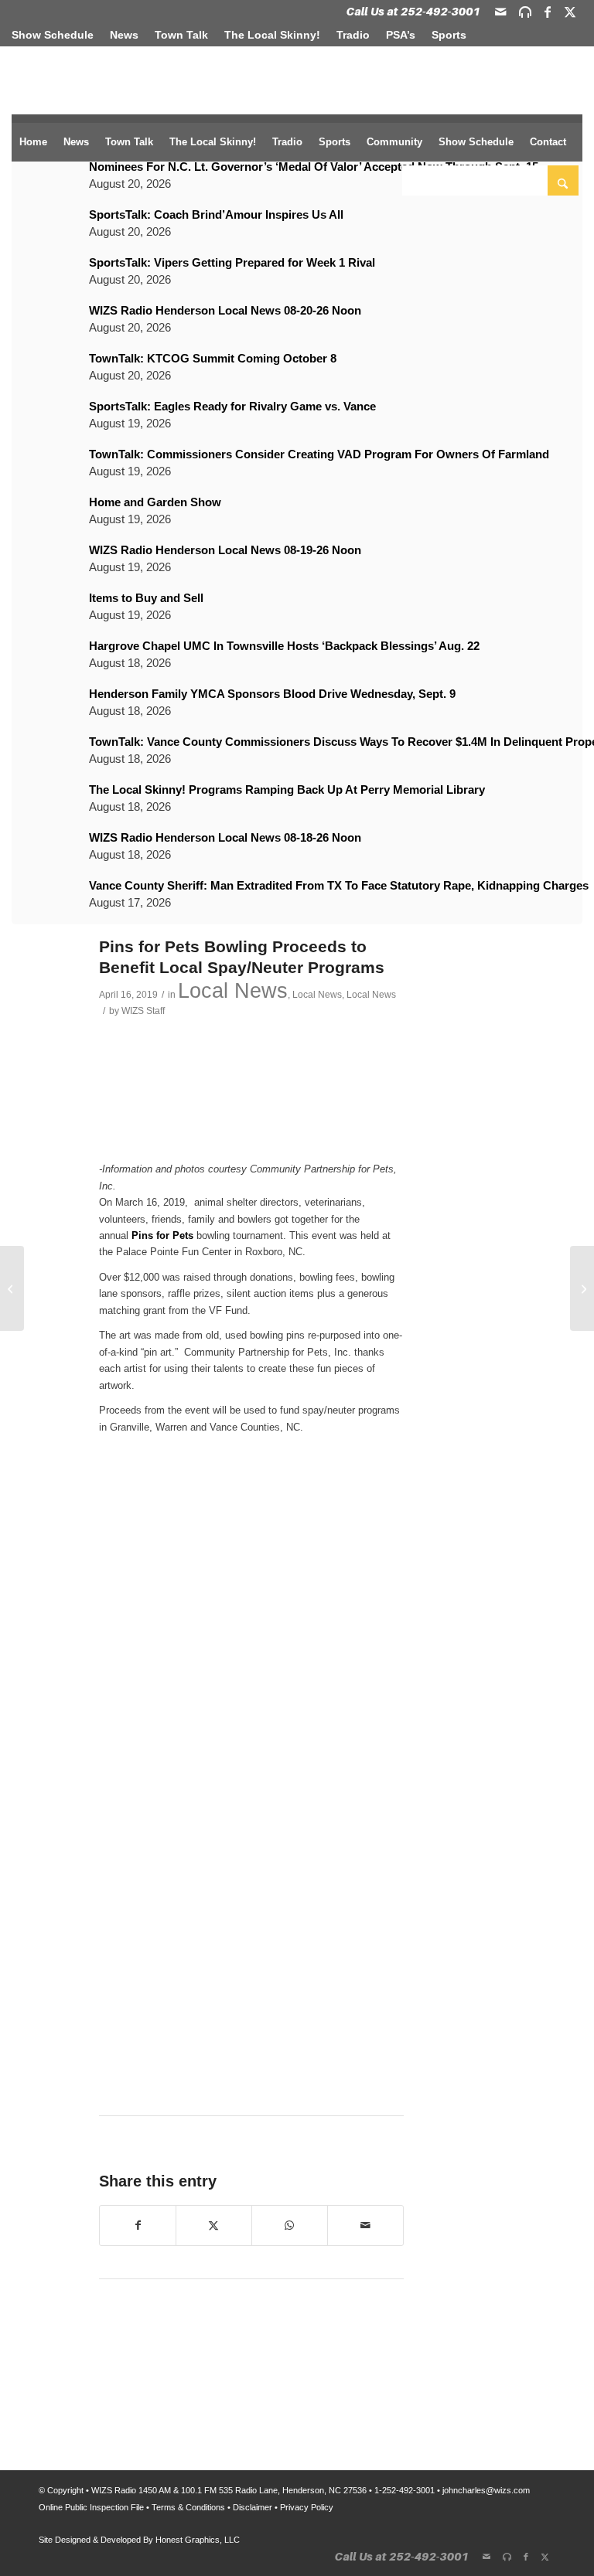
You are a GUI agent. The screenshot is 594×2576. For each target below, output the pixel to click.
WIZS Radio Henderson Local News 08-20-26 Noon (225, 310)
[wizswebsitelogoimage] (70, 74)
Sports (449, 35)
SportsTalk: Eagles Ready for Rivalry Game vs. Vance (232, 406)
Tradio (353, 35)
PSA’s (401, 35)
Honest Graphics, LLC (198, 2540)
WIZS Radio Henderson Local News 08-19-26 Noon (225, 550)
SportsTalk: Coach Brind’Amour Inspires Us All (216, 214)
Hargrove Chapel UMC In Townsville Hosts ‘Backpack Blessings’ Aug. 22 (284, 646)
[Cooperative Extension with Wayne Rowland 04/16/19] (12, 1288)
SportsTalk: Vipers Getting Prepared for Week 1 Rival (232, 262)
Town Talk (181, 35)
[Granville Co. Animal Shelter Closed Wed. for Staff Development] (582, 1288)
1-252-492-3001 (405, 2490)
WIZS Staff (143, 1011)
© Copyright (61, 2490)
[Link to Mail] (500, 12)
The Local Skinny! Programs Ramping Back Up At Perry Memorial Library (287, 789)
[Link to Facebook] (548, 12)
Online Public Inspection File (91, 2507)
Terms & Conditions (188, 2507)
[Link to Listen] (525, 12)
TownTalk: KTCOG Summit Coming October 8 (213, 358)
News (124, 35)
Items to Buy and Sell (146, 598)
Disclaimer (253, 2507)
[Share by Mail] (365, 2226)
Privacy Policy (307, 2507)
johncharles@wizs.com (486, 2490)
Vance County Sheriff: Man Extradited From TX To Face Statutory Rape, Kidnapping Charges (339, 885)
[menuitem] (57, 35)
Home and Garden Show (155, 502)
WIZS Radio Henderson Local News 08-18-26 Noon (225, 837)
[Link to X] (570, 12)
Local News (233, 991)
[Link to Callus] (413, 12)
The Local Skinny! (272, 35)
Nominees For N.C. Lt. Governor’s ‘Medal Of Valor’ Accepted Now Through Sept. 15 (314, 167)
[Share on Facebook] (138, 2226)
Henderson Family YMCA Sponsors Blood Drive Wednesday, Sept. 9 (272, 694)
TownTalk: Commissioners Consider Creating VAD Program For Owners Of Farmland (319, 454)
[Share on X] (214, 2226)
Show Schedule (53, 35)
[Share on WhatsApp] (290, 2226)
